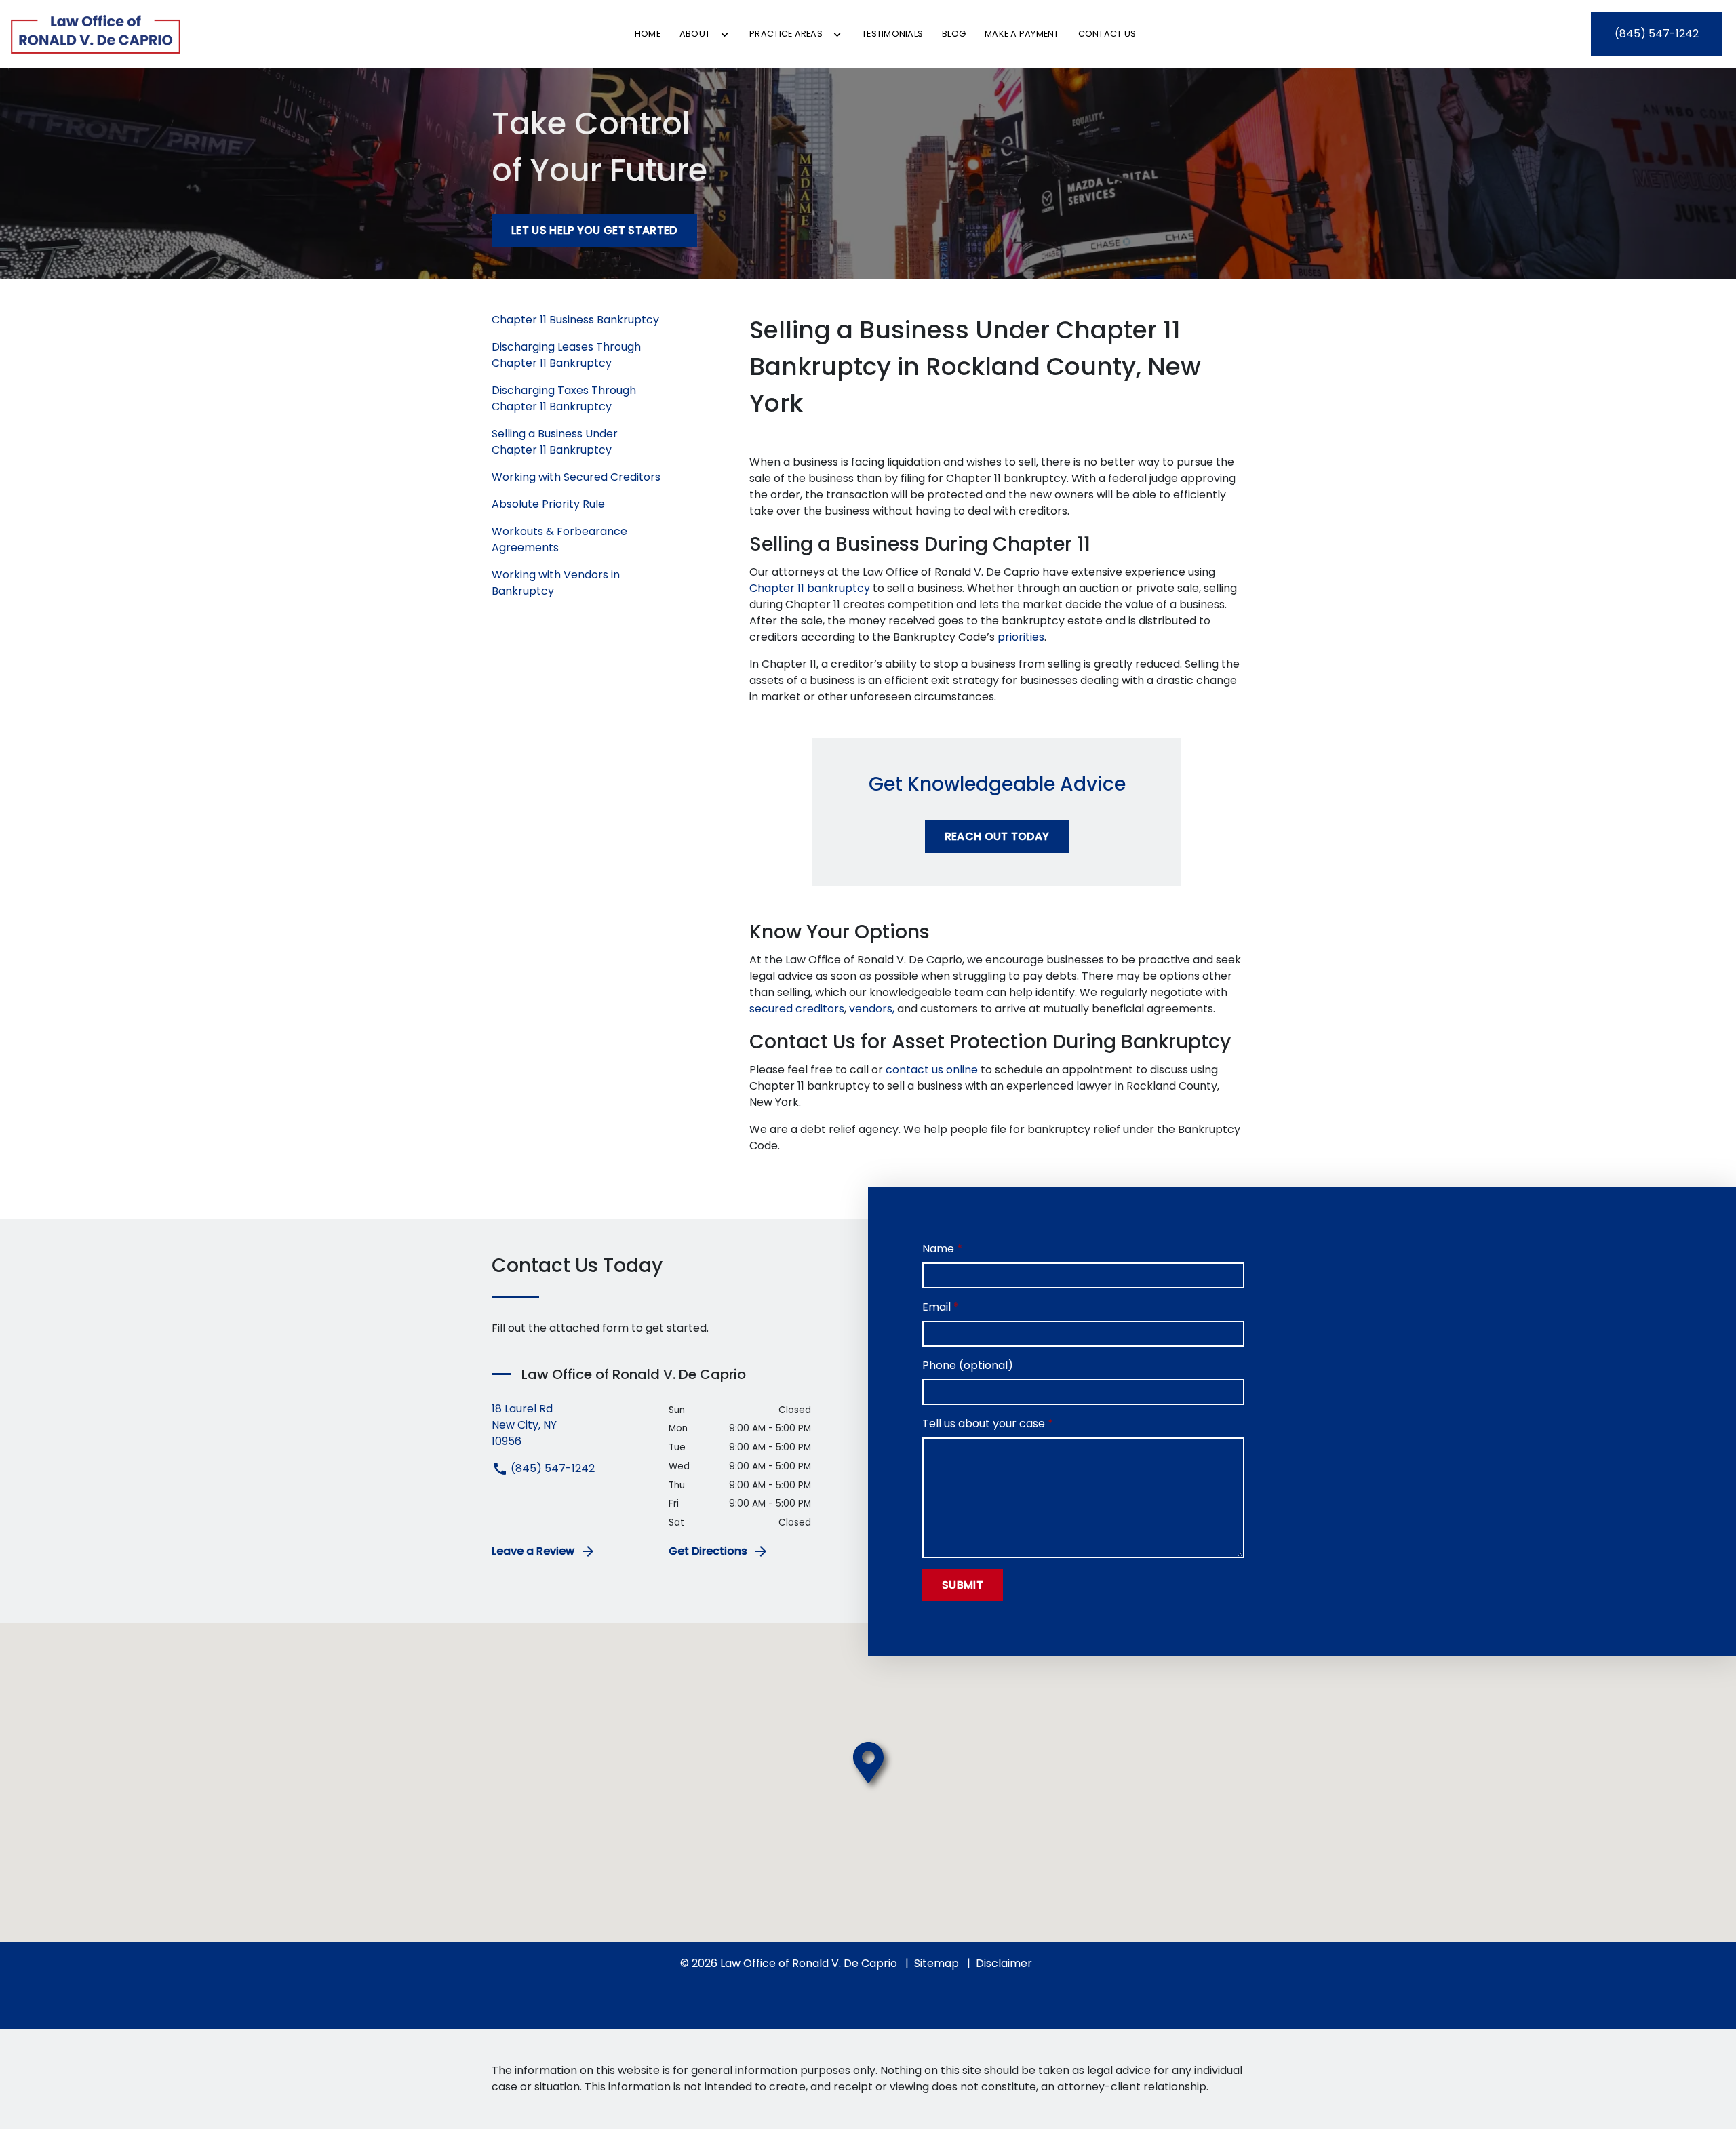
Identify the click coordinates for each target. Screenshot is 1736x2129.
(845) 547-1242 (551, 1468)
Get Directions (708, 1551)
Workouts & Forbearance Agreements (559, 539)
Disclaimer (1004, 1963)
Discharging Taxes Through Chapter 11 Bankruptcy (564, 398)
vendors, (872, 1009)
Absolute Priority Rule (548, 504)
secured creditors (797, 1009)
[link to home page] (96, 34)
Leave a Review (533, 1551)
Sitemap (936, 1963)
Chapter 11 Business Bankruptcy (575, 320)
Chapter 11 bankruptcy (810, 588)
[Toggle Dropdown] (725, 35)
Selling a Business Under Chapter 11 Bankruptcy (555, 442)
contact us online (932, 1070)
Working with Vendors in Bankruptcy (556, 583)
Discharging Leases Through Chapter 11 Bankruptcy (566, 355)
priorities (1021, 637)
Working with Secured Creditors (576, 477)
